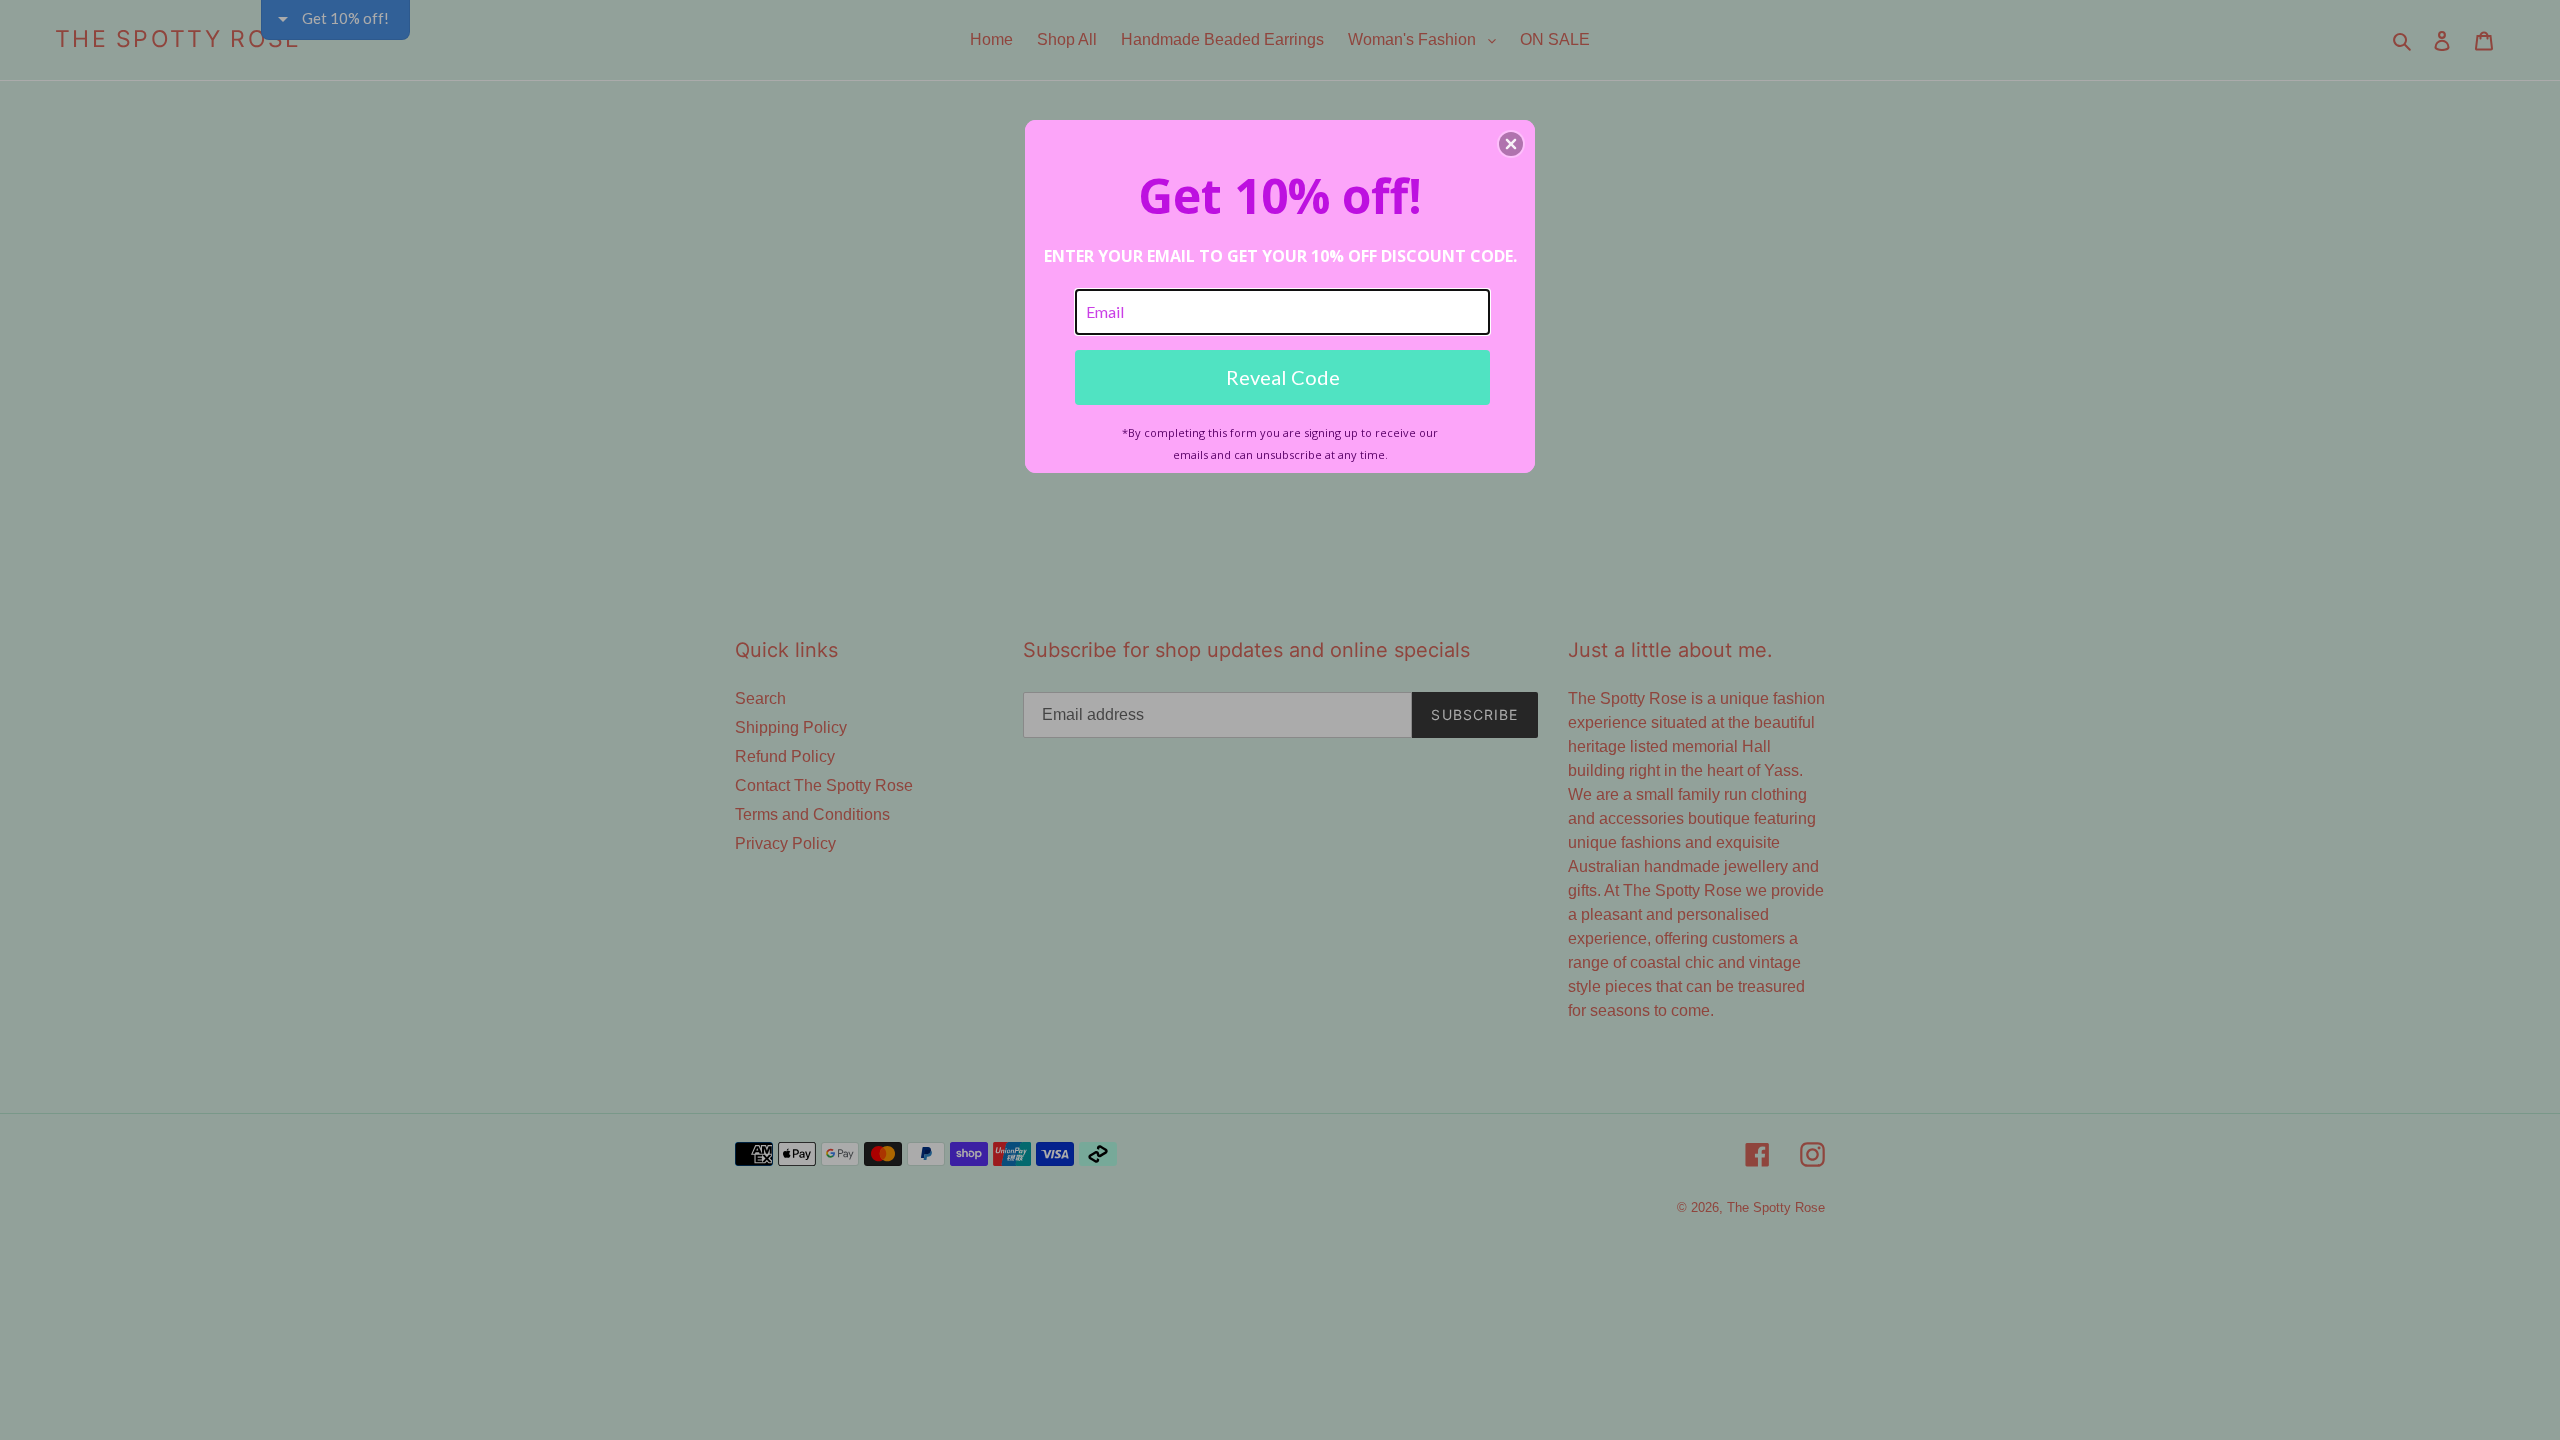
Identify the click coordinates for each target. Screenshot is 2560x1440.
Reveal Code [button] (1283, 377)
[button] (1511, 144)
